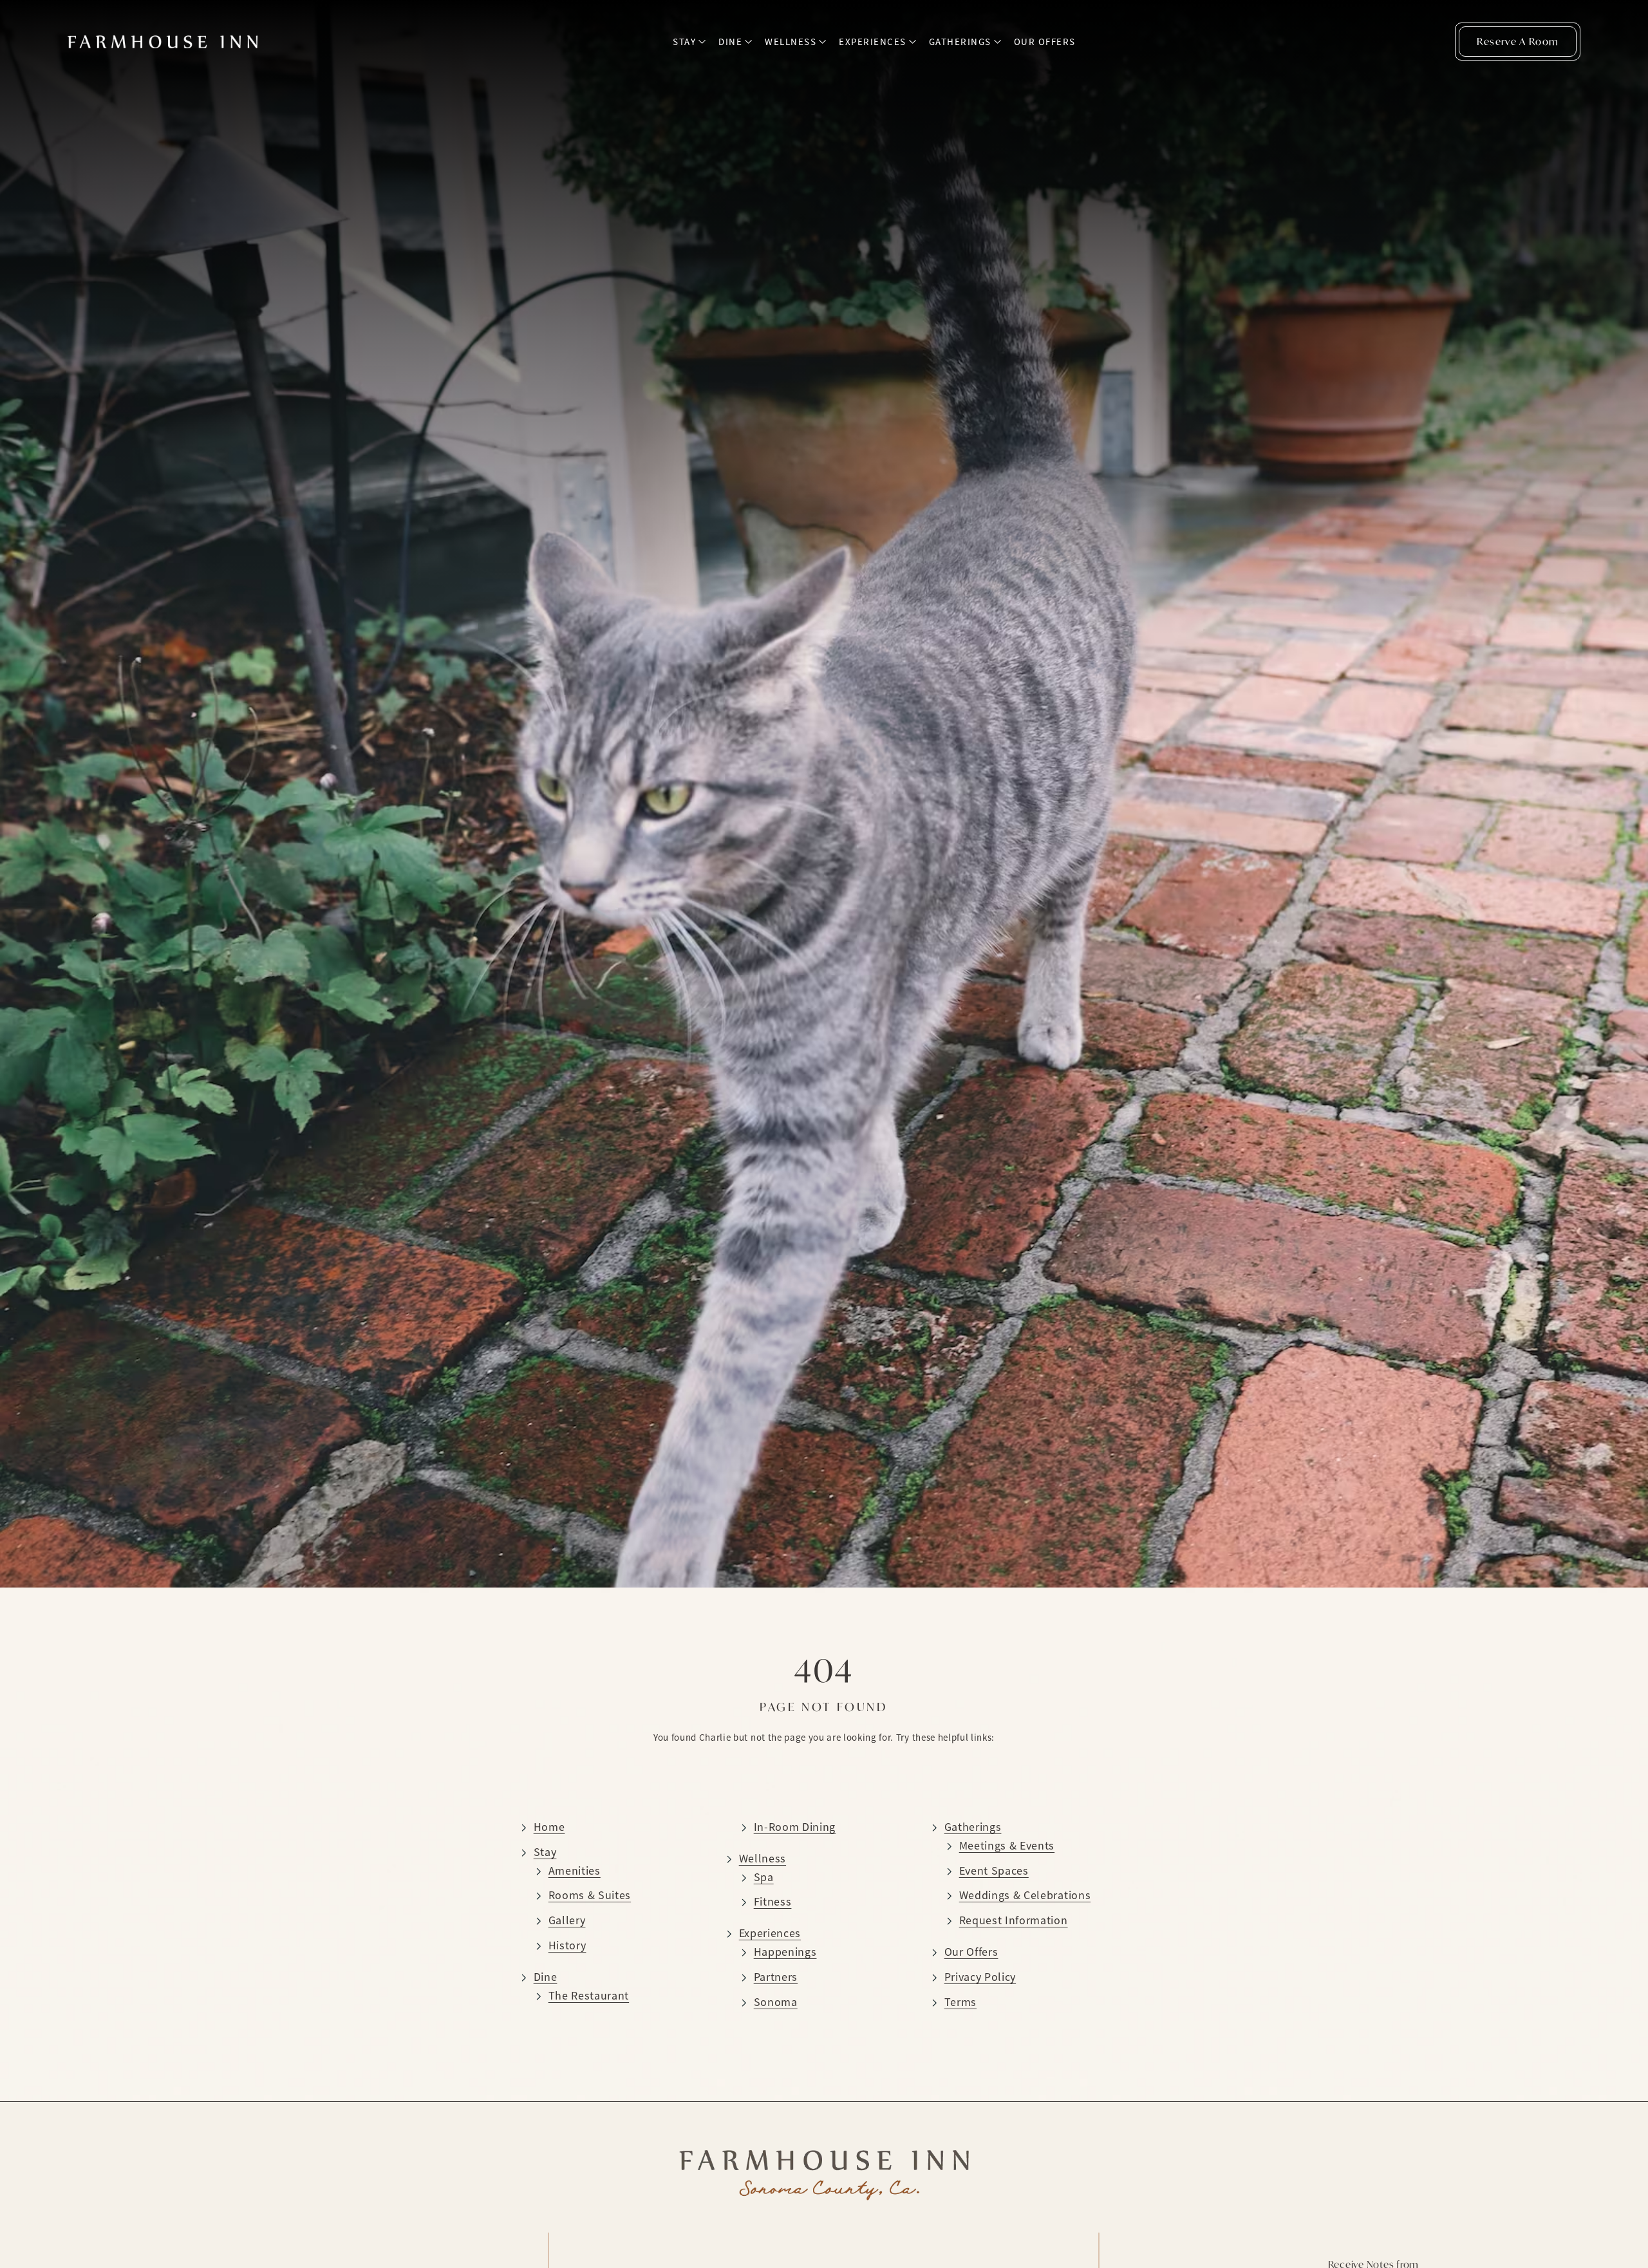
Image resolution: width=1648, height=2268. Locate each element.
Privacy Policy (980, 1977)
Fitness (773, 1902)
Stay (684, 42)
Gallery (567, 1920)
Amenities (575, 1871)
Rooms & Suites (590, 1895)
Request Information (1014, 1920)
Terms (960, 2002)
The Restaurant (589, 1996)
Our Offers (1045, 42)
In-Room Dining (795, 1827)
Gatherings (960, 42)
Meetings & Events (1007, 1846)
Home (549, 1827)
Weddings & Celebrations (1025, 1895)
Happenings (785, 1952)
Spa (764, 1877)
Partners (776, 1977)
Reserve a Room (1518, 41)
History (567, 1945)
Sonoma (776, 2002)
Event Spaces (994, 1871)
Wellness (791, 42)
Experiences (873, 42)
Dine (730, 42)
